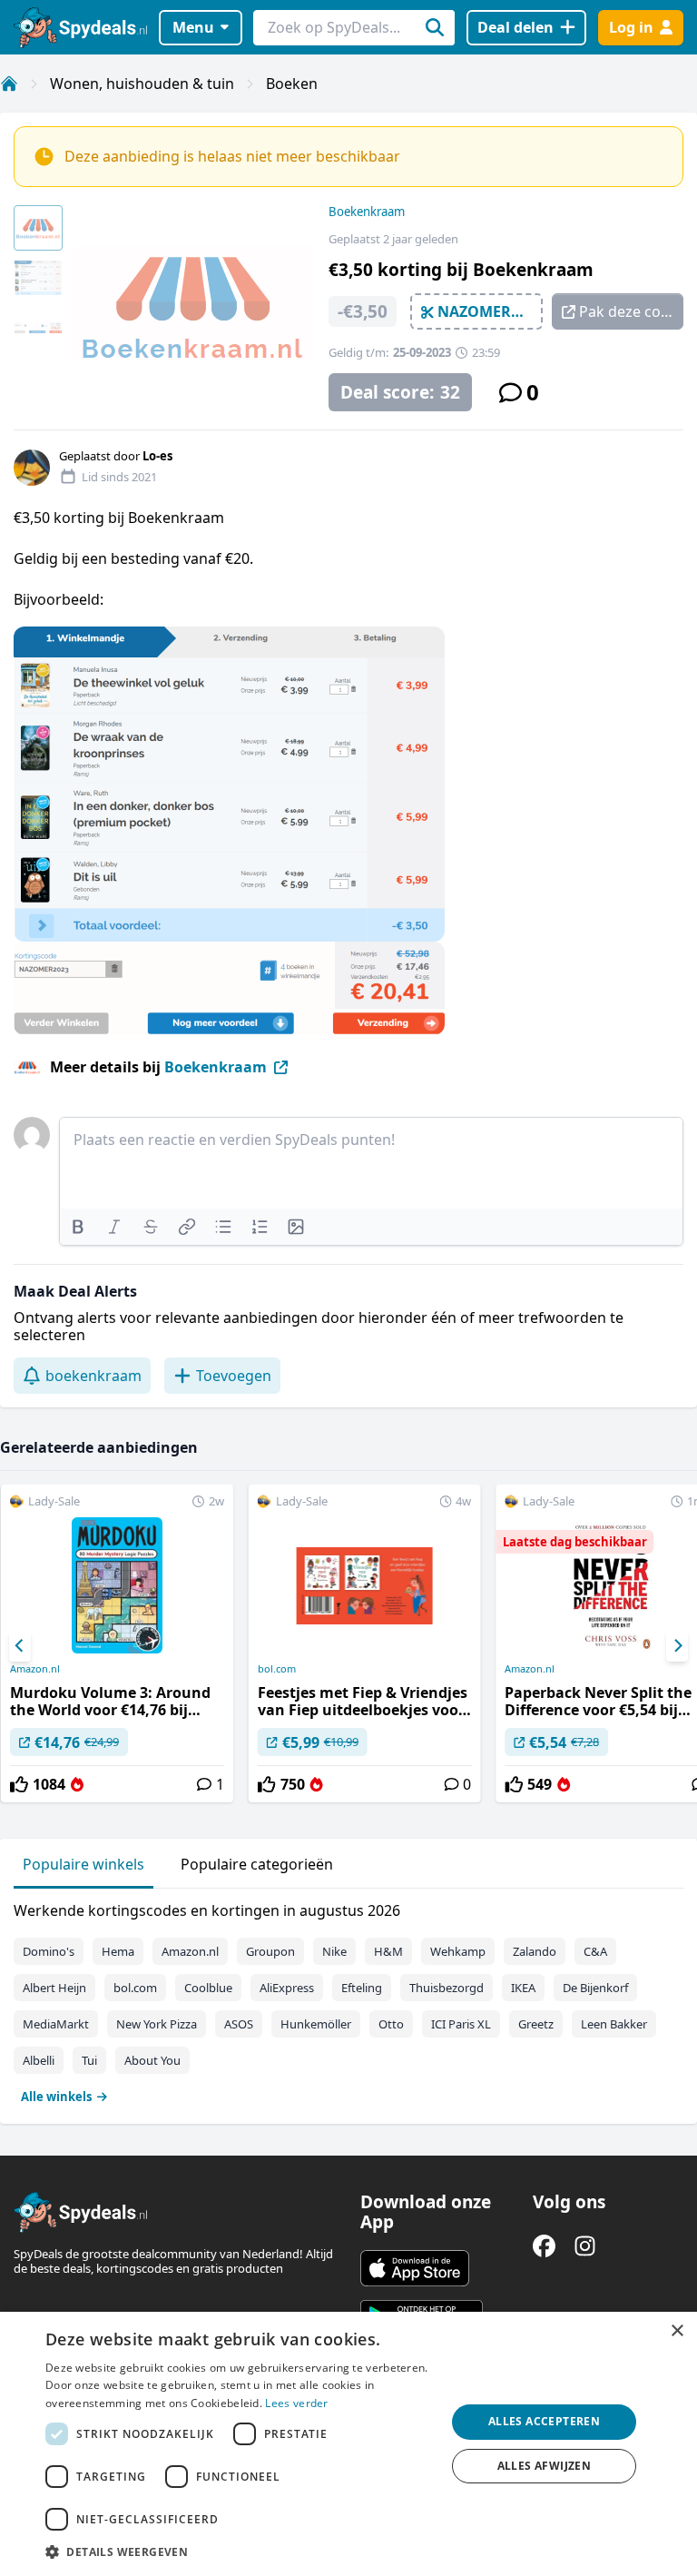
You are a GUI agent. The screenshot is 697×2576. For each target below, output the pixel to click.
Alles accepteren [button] (544, 2421)
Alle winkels (56, 2097)
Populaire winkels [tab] (83, 1864)
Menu (193, 27)
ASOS (239, 2024)
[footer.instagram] (585, 2246)
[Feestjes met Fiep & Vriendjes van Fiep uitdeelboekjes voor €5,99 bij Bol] (365, 1643)
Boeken (292, 84)
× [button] (677, 2331)
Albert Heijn (54, 1988)
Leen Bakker (614, 2024)
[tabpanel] (348, 1999)
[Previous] (20, 1646)
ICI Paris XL (461, 2024)
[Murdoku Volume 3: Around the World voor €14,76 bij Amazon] (117, 1643)
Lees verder (296, 2403)
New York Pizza (157, 2024)
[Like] (19, 1784)
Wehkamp (458, 1951)
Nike (334, 1951)
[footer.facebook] (544, 2246)
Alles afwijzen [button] (545, 2466)
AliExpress (287, 1988)
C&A (595, 1951)
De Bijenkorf (595, 1988)
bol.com (277, 1669)
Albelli (39, 2060)
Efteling (362, 1988)
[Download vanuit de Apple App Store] (415, 2268)
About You (152, 2060)
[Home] (9, 84)
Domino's (49, 1951)
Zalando (535, 1951)
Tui (89, 2060)
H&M (388, 1951)
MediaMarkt (56, 2024)
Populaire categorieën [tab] (257, 1864)
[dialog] (348, 2444)
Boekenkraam (367, 212)
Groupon (270, 1951)
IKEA (523, 1988)
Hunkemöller (316, 2024)
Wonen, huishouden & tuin (142, 84)
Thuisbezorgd (447, 1988)
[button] (240, 2551)
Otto (391, 2024)
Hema (118, 1951)
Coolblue (208, 1988)
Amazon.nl (35, 1669)
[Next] (677, 1646)
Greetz (536, 2024)
